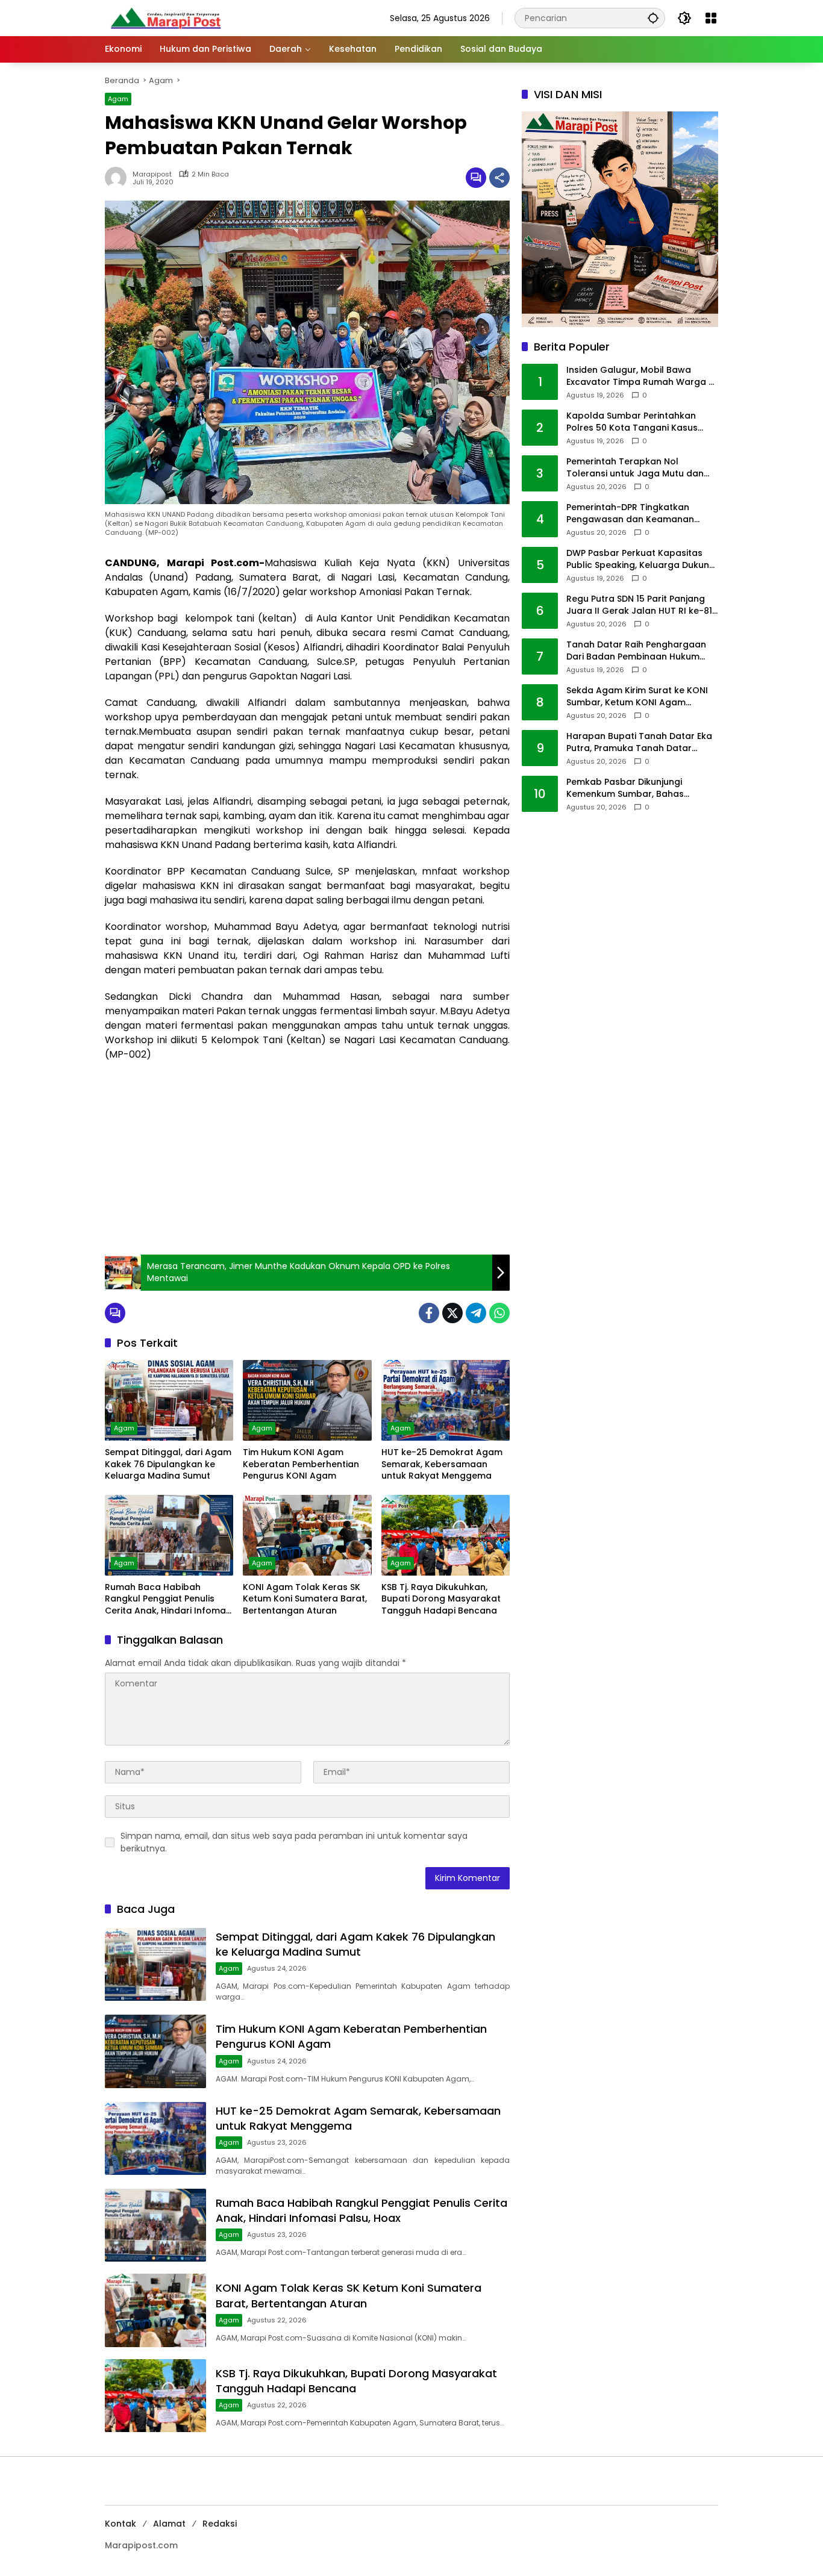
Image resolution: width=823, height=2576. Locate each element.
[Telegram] (476, 1313)
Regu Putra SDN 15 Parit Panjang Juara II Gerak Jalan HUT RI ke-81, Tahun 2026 (640, 606)
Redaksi (220, 2524)
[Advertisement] (307, 1158)
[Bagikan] (499, 178)
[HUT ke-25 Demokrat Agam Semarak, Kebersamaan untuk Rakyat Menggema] (446, 1400)
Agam (118, 99)
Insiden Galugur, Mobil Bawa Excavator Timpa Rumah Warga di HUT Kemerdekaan (641, 377)
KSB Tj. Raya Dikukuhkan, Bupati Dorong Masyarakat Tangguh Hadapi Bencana (441, 1599)
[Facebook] (429, 1313)
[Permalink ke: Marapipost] (119, 178)
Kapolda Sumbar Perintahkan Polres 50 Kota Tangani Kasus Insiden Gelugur (632, 423)
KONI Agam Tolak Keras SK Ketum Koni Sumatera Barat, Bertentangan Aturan (305, 1599)
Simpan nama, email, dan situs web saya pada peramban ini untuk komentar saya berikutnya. (294, 1842)
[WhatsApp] (499, 1313)
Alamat (169, 2524)
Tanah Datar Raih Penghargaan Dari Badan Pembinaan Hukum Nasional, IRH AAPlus (636, 651)
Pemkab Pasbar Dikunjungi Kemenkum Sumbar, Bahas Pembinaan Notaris (625, 789)
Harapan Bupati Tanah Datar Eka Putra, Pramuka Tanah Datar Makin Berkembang (639, 743)
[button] (653, 18)
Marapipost (152, 174)
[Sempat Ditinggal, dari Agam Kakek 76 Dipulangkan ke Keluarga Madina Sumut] (169, 1400)
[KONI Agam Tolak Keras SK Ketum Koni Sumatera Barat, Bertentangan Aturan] (307, 1535)
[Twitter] (452, 1313)
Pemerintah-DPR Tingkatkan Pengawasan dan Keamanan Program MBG (630, 514)
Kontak (120, 2524)
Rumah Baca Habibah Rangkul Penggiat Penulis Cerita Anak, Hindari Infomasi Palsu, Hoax (169, 1599)
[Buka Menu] (711, 18)
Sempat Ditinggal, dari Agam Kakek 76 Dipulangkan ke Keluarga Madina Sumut (168, 1464)
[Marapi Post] (165, 17)
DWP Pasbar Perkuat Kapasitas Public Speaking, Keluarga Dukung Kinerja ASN (641, 560)
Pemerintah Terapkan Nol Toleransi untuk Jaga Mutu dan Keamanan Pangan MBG (635, 468)
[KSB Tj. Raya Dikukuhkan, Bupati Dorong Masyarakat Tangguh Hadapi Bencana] (446, 1535)
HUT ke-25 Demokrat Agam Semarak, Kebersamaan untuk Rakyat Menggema (442, 1464)
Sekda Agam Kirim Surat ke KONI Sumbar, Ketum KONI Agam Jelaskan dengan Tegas (637, 697)
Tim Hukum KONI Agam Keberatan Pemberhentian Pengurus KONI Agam (301, 1464)
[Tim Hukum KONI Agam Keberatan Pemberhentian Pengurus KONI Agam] (307, 1400)
